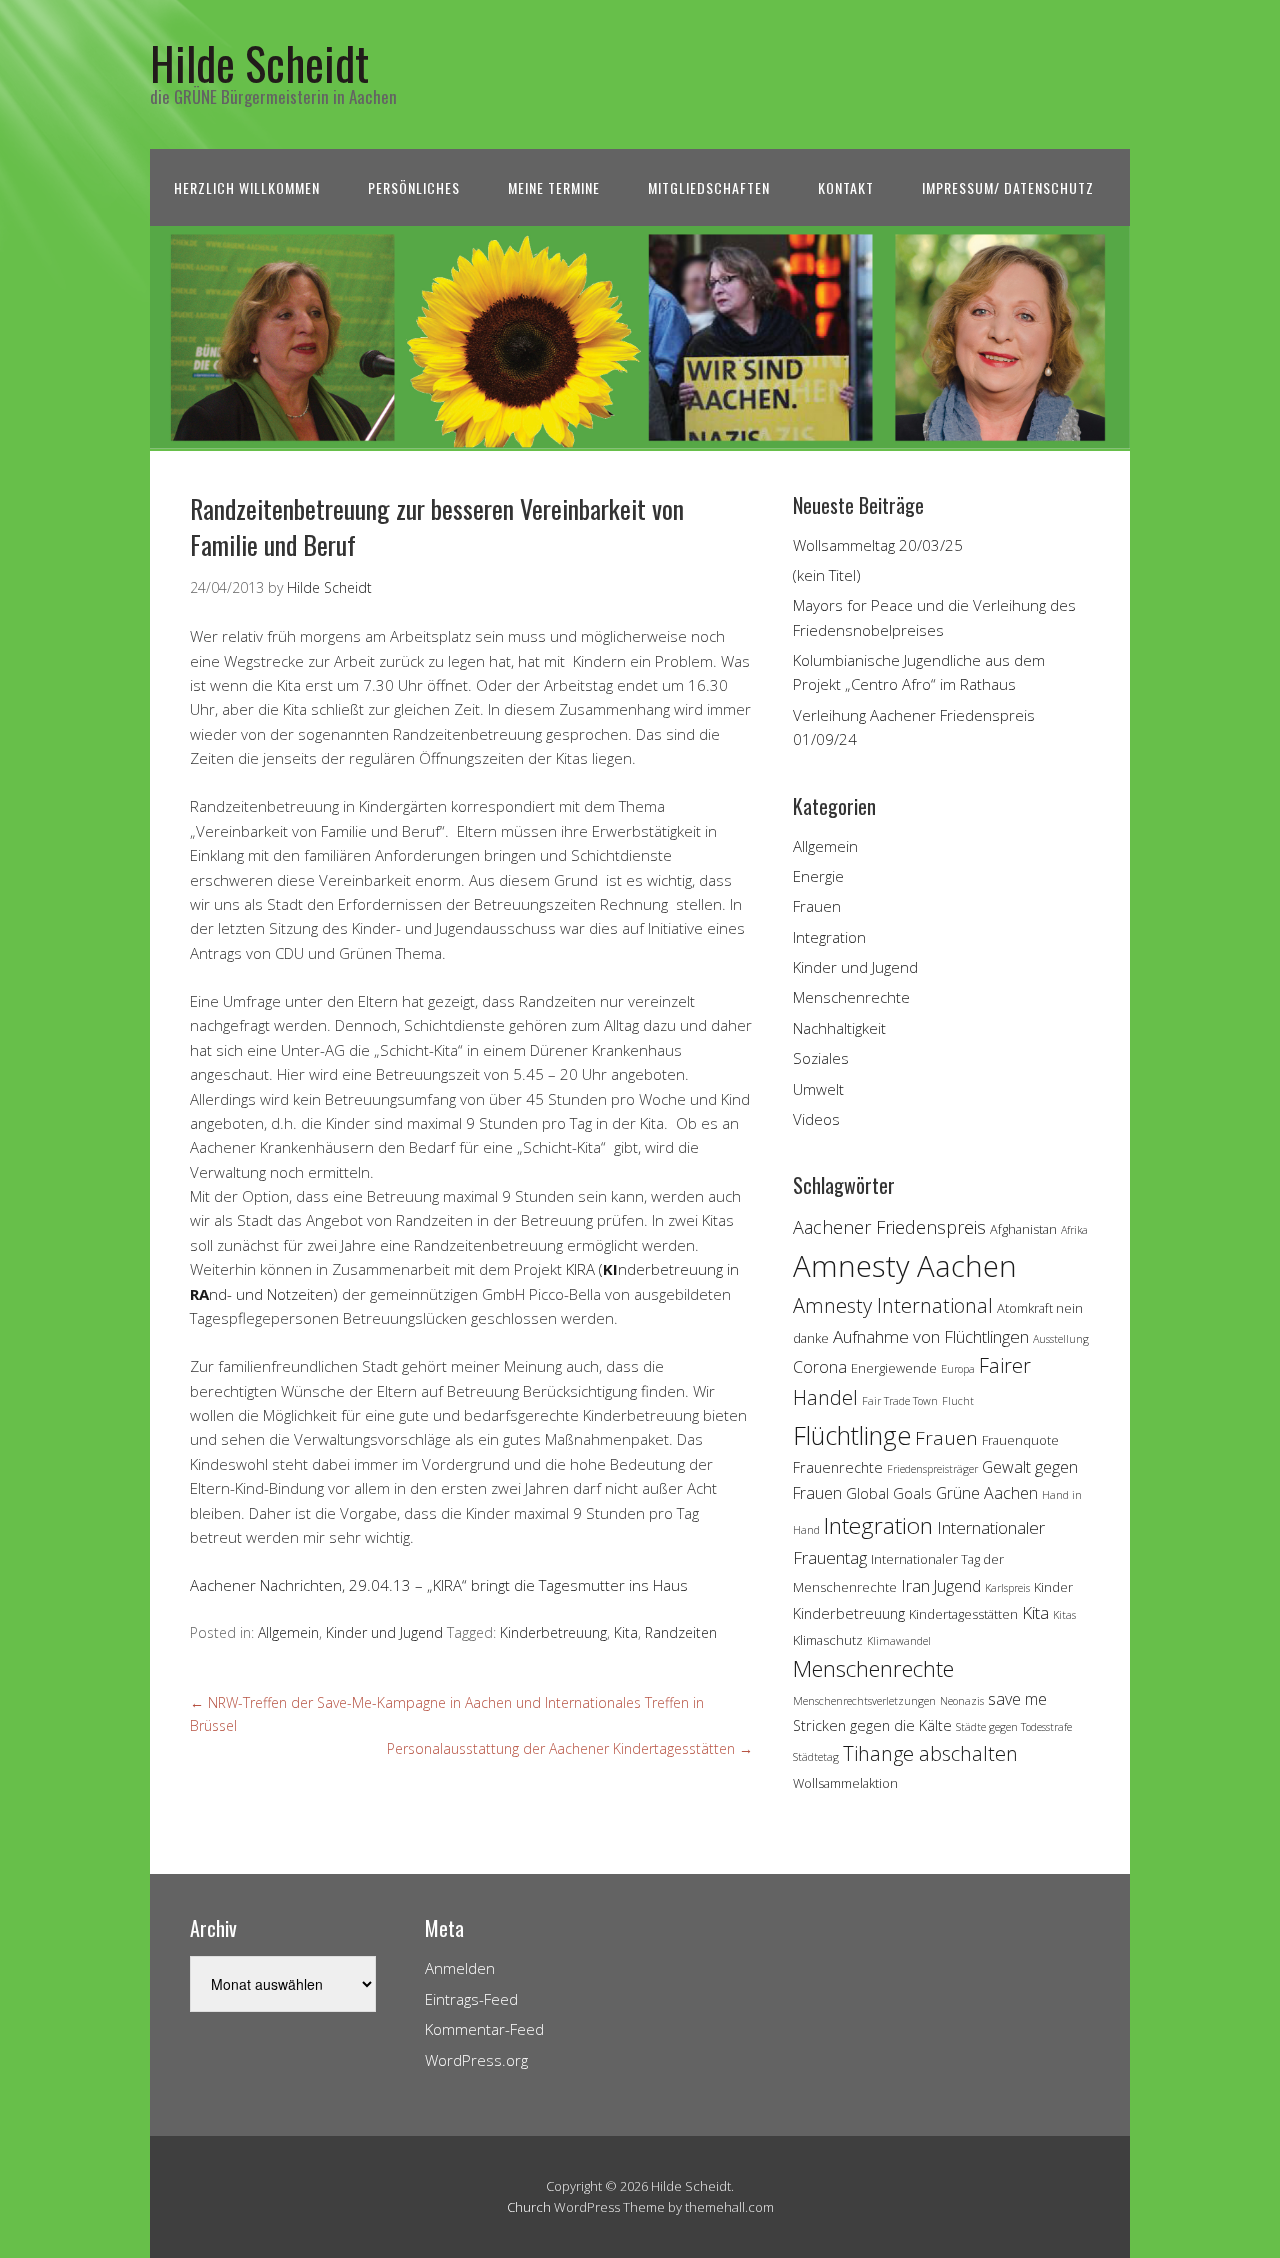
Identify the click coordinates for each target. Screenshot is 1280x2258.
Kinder (1053, 1587)
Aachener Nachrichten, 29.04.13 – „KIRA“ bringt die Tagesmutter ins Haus (439, 1585)
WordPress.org (476, 2060)
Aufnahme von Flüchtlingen (931, 1336)
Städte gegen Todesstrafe (1014, 1727)
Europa (958, 1369)
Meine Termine (554, 187)
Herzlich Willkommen (247, 187)
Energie (818, 876)
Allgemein (288, 1632)
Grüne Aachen (987, 1493)
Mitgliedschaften (709, 187)
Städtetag (816, 1757)
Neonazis (962, 1701)
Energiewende (894, 1368)
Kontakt (846, 187)
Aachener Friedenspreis (889, 1227)
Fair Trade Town (900, 1401)
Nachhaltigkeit (839, 1028)
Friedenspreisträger (932, 1469)
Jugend (957, 1586)
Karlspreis (1007, 1588)
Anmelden (460, 1968)
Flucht (958, 1401)
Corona (820, 1367)
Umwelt (818, 1089)
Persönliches (414, 187)
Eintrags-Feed (471, 1999)
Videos (816, 1119)
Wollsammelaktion (845, 1783)
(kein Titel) (827, 575)
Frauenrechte (838, 1467)
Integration (829, 937)
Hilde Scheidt (259, 62)
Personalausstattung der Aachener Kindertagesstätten (570, 1748)
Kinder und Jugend (384, 1632)
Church (529, 2207)
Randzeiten (681, 1632)
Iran (915, 1585)
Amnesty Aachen (905, 1266)
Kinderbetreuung (553, 1632)
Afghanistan (1023, 1229)
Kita (626, 1632)
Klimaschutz (828, 1640)
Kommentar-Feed (484, 2029)
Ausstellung (1061, 1339)
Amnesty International (893, 1305)
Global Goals (889, 1493)
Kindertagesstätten (963, 1614)
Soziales (821, 1058)
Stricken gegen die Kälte (872, 1725)
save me (1017, 1699)
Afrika (1074, 1230)
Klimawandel (899, 1641)
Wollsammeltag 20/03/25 (878, 545)
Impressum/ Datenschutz (1008, 187)
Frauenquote (1020, 1440)
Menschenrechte (851, 997)
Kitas (1064, 1615)
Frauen (817, 906)
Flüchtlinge (852, 1435)
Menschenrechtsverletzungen (864, 1701)
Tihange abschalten (930, 1753)
